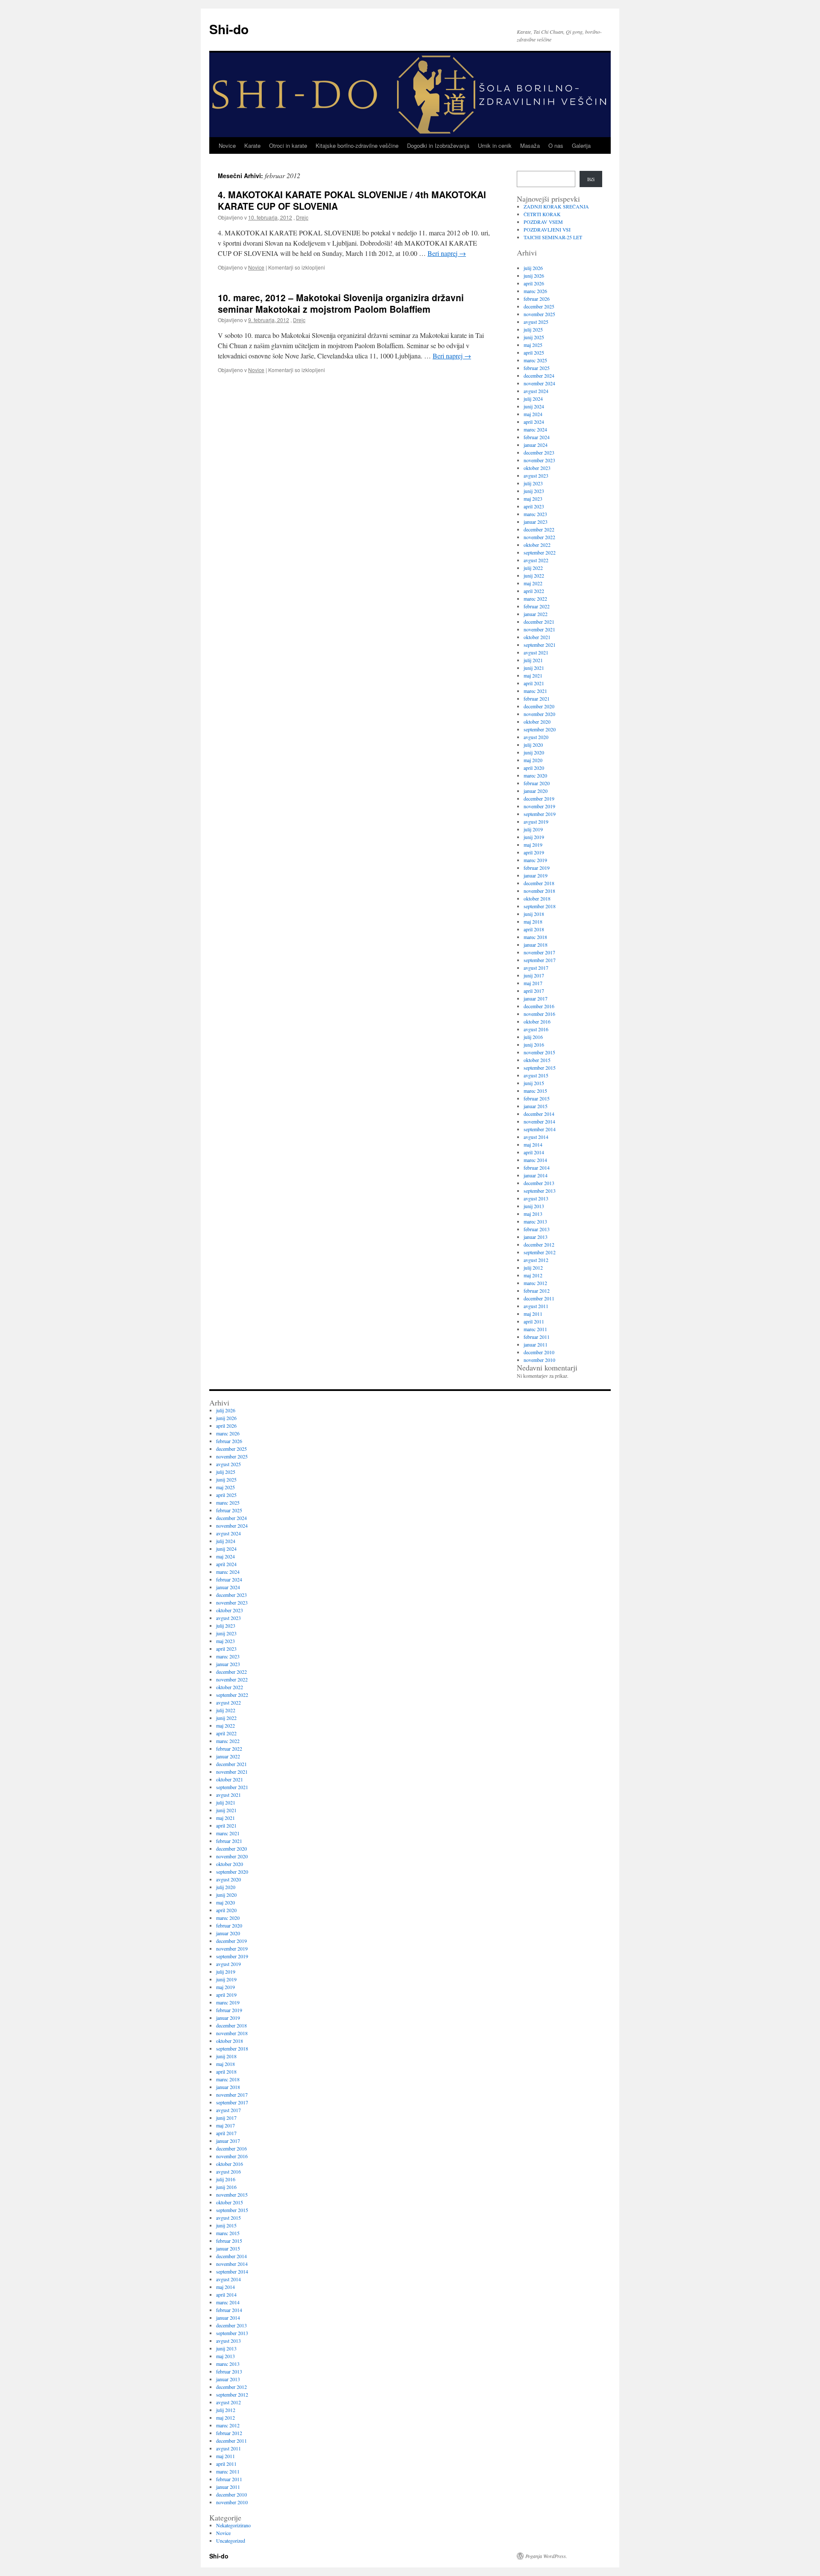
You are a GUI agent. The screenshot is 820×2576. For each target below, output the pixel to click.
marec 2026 (535, 291)
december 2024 (539, 376)
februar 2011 (537, 1337)
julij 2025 (533, 329)
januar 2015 (536, 1106)
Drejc (302, 217)
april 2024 (534, 422)
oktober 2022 (537, 545)
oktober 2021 (537, 637)
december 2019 (539, 798)
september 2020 (540, 729)
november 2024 (539, 383)
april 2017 (534, 991)
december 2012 (539, 1244)
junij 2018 (534, 914)
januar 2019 (536, 875)
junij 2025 (534, 337)
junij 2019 (534, 837)
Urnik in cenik (495, 145)
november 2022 (539, 537)
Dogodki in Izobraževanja (438, 145)
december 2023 (539, 452)
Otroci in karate (288, 145)
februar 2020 (537, 783)
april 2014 (534, 1152)
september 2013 (540, 1191)
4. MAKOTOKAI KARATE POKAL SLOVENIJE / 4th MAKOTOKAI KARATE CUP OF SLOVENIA (352, 200)
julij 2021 (533, 660)
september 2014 (540, 1129)
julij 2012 (533, 1267)
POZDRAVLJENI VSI (547, 229)
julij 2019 (533, 829)
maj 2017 (533, 983)
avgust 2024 (536, 391)
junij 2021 (534, 668)
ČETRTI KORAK (542, 214)
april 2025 (534, 352)
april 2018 (534, 929)
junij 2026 (534, 276)
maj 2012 (533, 1275)
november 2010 (539, 1360)
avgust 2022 (536, 560)
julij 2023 (533, 483)
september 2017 (540, 960)
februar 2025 (537, 368)
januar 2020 (536, 791)
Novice (227, 145)
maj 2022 (533, 583)
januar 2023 (536, 522)
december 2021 (539, 622)
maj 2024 (533, 414)
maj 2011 (533, 1314)
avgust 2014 (536, 1137)
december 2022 (539, 529)
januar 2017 (536, 998)
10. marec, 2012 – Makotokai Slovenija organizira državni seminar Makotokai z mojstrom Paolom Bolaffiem (341, 303)
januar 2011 (536, 1344)
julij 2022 (533, 568)
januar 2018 (536, 945)
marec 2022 (535, 599)
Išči (591, 179)
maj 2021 (533, 675)
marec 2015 (535, 1091)
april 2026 (534, 283)
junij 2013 (534, 1206)
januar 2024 (536, 445)
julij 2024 (533, 399)
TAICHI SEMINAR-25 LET (553, 237)
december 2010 (539, 1352)
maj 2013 (533, 1214)
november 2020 (539, 714)
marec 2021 (535, 691)
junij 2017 (534, 975)
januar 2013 (536, 1237)
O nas (556, 145)
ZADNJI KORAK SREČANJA (556, 206)
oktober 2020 (537, 722)
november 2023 (539, 460)
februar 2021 (537, 698)
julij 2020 (533, 745)
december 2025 (539, 306)
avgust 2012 (536, 1260)
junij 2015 (534, 1083)
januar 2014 (536, 1175)
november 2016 (539, 1014)
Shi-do (229, 29)
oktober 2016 (537, 1021)
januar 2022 (536, 614)
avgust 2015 (536, 1075)
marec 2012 (535, 1283)
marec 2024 (535, 429)
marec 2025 (535, 360)
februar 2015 (537, 1098)
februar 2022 (537, 606)
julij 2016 (533, 1037)
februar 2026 (537, 299)
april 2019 (534, 852)
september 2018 (540, 906)
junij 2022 (534, 575)
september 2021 (540, 645)
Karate (252, 145)
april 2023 (534, 506)
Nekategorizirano (233, 2525)
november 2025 (539, 314)
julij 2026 (533, 268)
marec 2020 (535, 775)
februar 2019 (537, 868)
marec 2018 (535, 937)
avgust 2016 (536, 1029)
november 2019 (539, 806)
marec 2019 (535, 860)
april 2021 (534, 683)
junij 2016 (534, 1044)
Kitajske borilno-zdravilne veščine (357, 145)
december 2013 (539, 1183)
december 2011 (539, 1298)
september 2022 (540, 552)
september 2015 (540, 1068)
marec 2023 (535, 514)
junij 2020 (534, 752)
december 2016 (539, 1006)
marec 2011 (535, 1329)
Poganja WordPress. (546, 2556)
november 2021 (539, 629)
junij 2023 (534, 491)
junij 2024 (534, 406)
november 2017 (539, 952)
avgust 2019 (536, 822)
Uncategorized (231, 2541)
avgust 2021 (536, 652)
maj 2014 (533, 1144)
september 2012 (540, 1252)
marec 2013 (535, 1221)
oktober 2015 (537, 1060)
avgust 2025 (536, 322)
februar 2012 (537, 1291)
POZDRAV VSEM (543, 222)
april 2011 (534, 1321)
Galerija (581, 145)
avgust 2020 (536, 737)
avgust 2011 (536, 1306)
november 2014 (539, 1121)
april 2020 (534, 768)
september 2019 (540, 814)
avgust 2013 (536, 1198)
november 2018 (539, 891)
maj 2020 (533, 760)
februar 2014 (537, 1168)
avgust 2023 (536, 475)
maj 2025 (533, 345)
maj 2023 (533, 499)
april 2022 (534, 591)
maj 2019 (533, 845)
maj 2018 (533, 921)
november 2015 (539, 1052)
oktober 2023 (537, 468)
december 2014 (539, 1114)
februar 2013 (537, 1229)
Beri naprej (447, 253)
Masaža (530, 145)
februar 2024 (537, 437)
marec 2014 (535, 1160)
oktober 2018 (537, 898)
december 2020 (539, 706)
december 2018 (539, 883)
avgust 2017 (536, 968)
